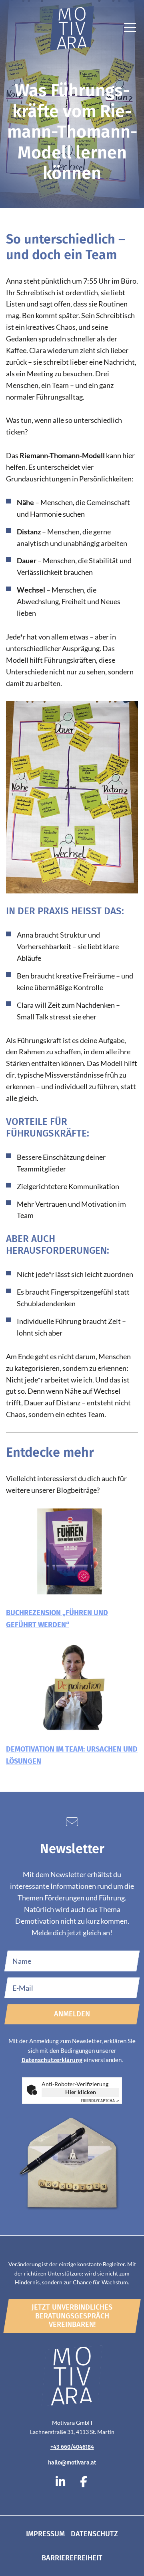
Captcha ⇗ (100, 2101)
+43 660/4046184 (72, 2447)
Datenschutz (94, 2534)
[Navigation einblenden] (130, 30)
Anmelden (72, 2014)
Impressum (45, 2534)
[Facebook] (84, 2482)
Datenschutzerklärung (52, 2060)
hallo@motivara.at (72, 2463)
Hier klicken (81, 2092)
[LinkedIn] (60, 2482)
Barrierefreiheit (72, 2558)
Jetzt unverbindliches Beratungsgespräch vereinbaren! (72, 2316)
